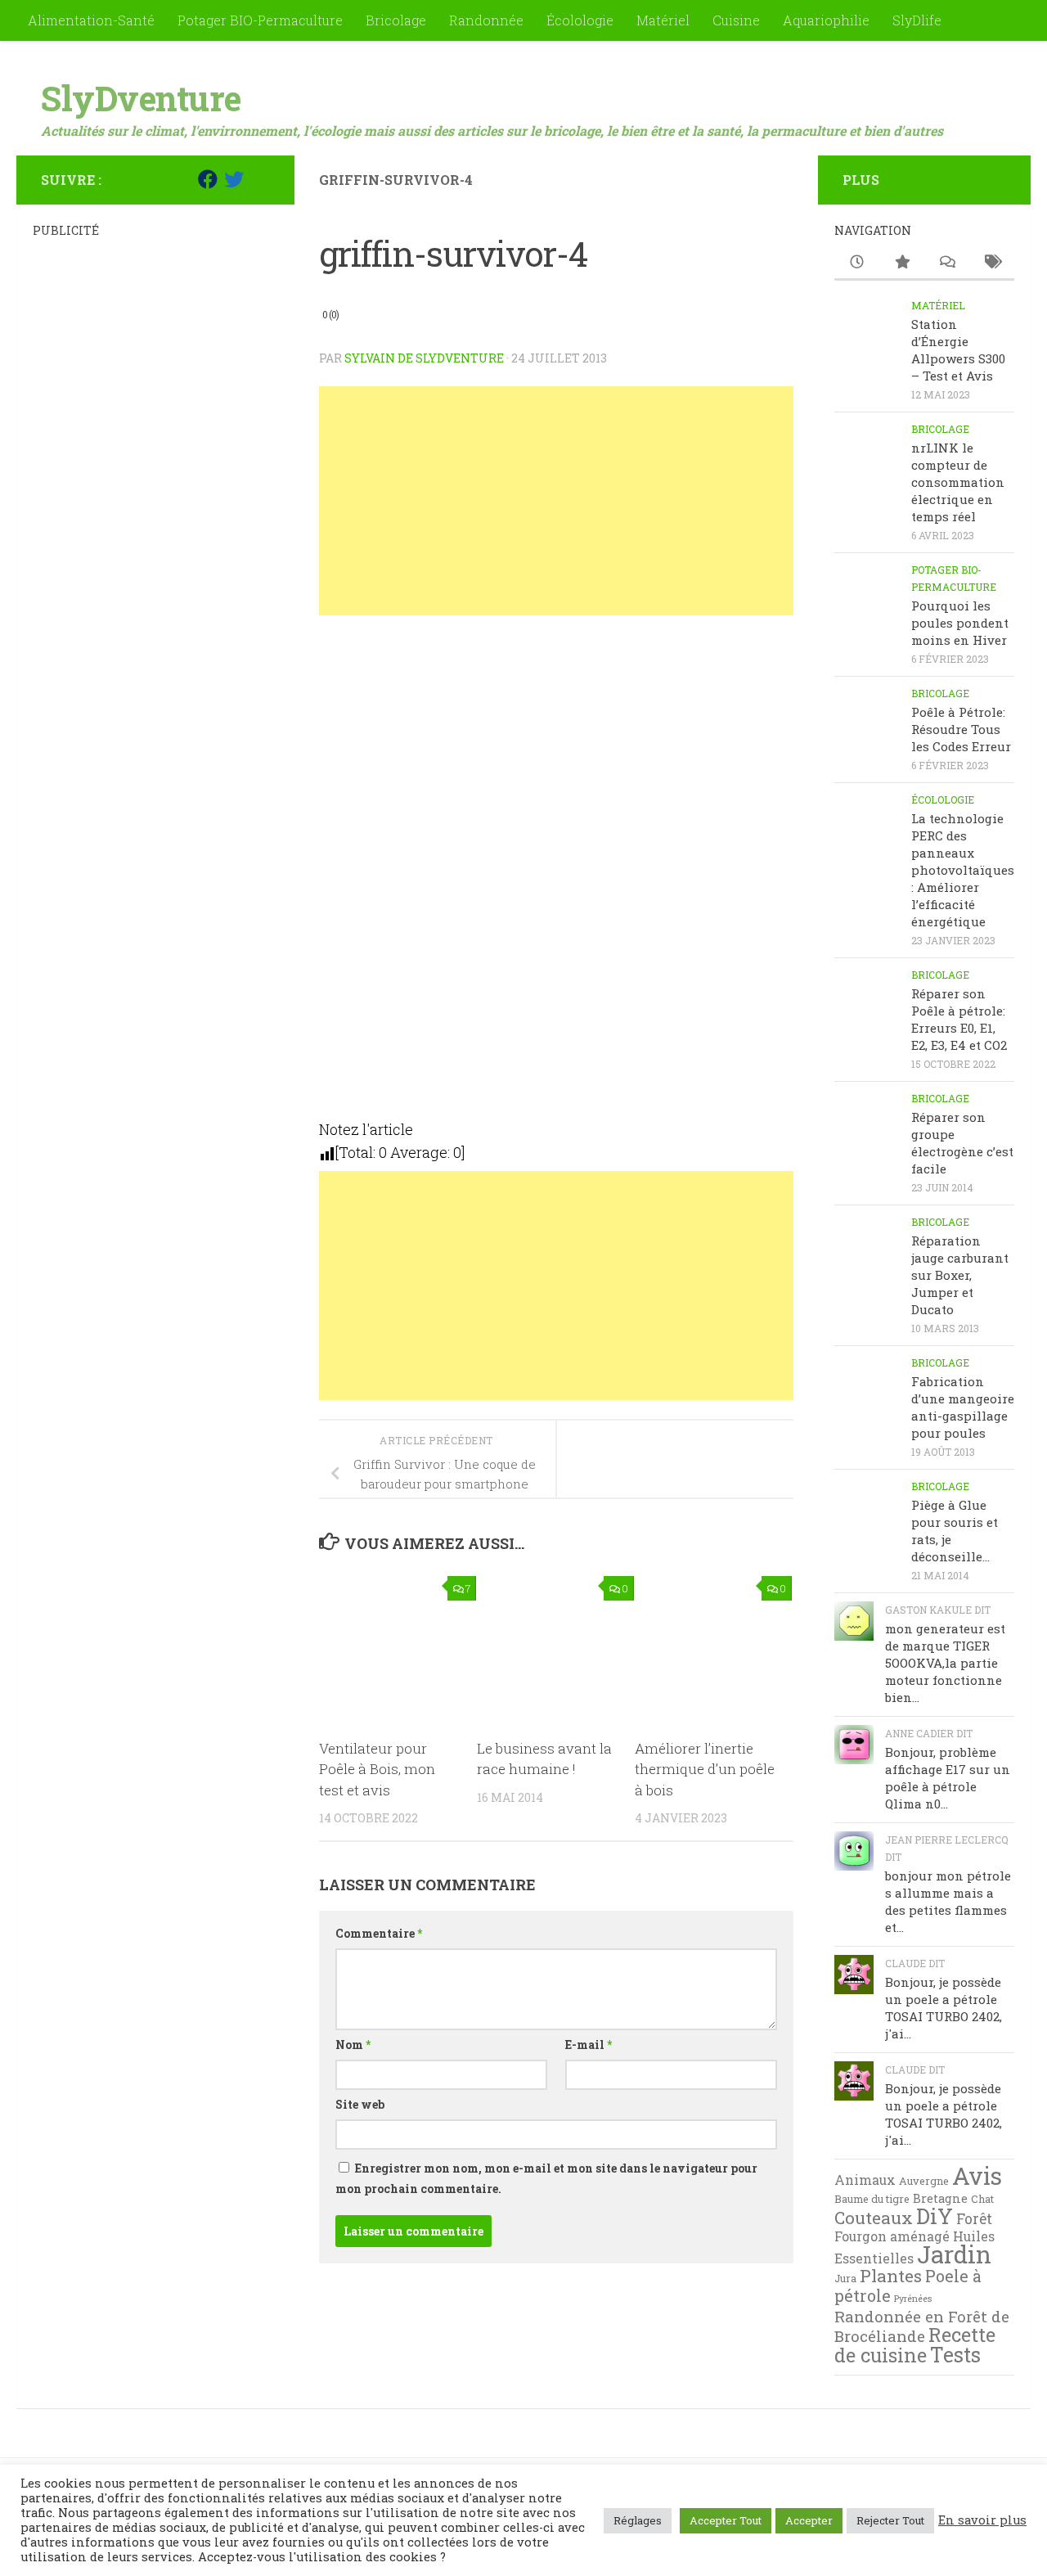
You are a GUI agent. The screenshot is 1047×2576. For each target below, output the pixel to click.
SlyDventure (141, 98)
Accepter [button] (809, 2520)
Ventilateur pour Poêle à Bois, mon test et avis (377, 1769)
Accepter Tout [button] (726, 2520)
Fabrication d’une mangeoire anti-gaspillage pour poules (963, 1407)
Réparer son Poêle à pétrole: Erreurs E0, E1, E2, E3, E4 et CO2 (959, 1019)
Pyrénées (913, 2299)
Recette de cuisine (915, 2345)
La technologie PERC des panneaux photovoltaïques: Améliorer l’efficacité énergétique (963, 870)
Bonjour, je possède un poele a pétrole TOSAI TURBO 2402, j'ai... (944, 2008)
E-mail (589, 2045)
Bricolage (396, 20)
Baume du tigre (872, 2199)
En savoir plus (982, 2520)
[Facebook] (208, 179)
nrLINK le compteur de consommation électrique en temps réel (958, 482)
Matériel (663, 20)
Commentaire (379, 1933)
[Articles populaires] (902, 263)
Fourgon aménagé (892, 2236)
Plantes (891, 2276)
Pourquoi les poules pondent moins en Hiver (960, 623)
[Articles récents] (857, 263)
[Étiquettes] (992, 263)
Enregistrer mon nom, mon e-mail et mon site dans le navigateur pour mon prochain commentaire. (546, 2178)
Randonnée (486, 20)
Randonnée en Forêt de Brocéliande (922, 2326)
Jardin (954, 2254)
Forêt (974, 2219)
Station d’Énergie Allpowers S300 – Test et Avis (958, 350)
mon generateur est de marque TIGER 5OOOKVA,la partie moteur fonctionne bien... (945, 1663)
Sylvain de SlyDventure (424, 358)
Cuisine (736, 20)
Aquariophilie (826, 20)
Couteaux (874, 2218)
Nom (353, 2045)
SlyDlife (917, 20)
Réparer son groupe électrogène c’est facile (962, 1143)
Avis (977, 2176)
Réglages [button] (638, 2520)
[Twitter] (234, 179)
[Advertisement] (556, 501)
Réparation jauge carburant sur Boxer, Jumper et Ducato (960, 1275)
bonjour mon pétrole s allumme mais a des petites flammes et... (948, 1901)
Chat (982, 2199)
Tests (955, 2355)
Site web (360, 2104)
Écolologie (580, 20)
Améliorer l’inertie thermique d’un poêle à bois (705, 1769)
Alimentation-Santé (91, 20)
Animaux (865, 2180)
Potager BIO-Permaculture (260, 20)
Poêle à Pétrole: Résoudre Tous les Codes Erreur (961, 729)
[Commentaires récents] (947, 263)
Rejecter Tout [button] (890, 2520)
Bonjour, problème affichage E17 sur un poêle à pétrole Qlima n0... (948, 1778)
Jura (845, 2278)
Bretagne (940, 2198)
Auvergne (924, 2181)
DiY (935, 2216)
